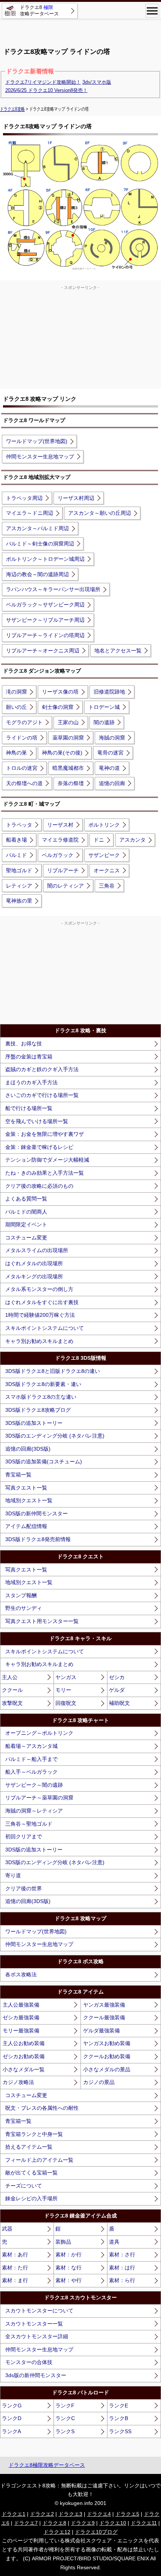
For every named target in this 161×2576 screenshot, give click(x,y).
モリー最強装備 (21, 2031)
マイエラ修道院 (60, 840)
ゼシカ (117, 1677)
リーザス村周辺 (76, 498)
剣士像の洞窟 (58, 707)
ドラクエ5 (127, 2514)
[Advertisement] (80, 30)
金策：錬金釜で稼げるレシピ (39, 1147)
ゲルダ (117, 1690)
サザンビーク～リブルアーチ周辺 (45, 620)
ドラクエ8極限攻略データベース (47, 2465)
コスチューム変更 (26, 1238)
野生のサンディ (24, 1608)
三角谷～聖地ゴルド (29, 1824)
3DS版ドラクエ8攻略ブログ (38, 1410)
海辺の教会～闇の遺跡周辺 (37, 574)
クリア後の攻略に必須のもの (39, 1186)
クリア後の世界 (24, 1888)
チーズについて (24, 2186)
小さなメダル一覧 (24, 2069)
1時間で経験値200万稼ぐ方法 (40, 1315)
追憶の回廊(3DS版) (28, 1449)
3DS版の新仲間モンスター (37, 1513)
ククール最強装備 (104, 2017)
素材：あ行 (15, 2254)
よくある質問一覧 (26, 1199)
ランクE (119, 2406)
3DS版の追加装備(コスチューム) (44, 1461)
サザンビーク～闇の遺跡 (34, 1785)
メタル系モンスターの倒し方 (39, 1289)
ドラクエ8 (54, 2523)
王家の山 (68, 722)
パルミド (16, 855)
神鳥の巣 (16, 753)
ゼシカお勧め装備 (24, 2056)
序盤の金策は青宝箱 (29, 1057)
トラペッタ (19, 825)
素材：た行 (15, 2268)
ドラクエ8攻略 (12, 109)
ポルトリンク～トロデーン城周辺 (45, 559)
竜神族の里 (19, 901)
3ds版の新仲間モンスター (36, 2375)
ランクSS (120, 2431)
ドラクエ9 (83, 2523)
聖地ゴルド (19, 870)
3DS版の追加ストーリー (34, 1423)
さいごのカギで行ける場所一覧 (42, 1095)
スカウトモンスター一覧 (34, 2324)
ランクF (65, 2406)
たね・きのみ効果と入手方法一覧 (45, 1173)
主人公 (10, 1677)
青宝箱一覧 (18, 1475)
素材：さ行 (122, 2254)
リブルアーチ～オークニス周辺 (43, 651)
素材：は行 (122, 2268)
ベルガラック (58, 855)
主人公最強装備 (21, 2005)
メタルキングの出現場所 (34, 1276)
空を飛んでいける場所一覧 (37, 1121)
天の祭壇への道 (24, 783)
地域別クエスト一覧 (29, 1500)
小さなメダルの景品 (107, 2069)
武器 (7, 2229)
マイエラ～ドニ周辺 (30, 513)
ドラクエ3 (70, 2514)
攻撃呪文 (12, 1703)
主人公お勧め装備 (24, 2043)
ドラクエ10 (113, 2523)
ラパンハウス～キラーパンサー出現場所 (53, 589)
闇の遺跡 (104, 722)
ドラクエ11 (144, 2523)
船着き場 (16, 840)
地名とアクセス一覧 (118, 651)
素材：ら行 (122, 2280)
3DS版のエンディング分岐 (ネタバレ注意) (55, 1436)
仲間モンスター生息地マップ (40, 457)
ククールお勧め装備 (107, 2056)
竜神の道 (109, 768)
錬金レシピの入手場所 (31, 2198)
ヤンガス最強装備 (104, 2005)
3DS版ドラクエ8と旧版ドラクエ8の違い (53, 1371)
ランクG (12, 2406)
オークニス (107, 870)
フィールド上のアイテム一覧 (39, 2160)
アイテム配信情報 (26, 1526)
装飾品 (63, 2242)
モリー (63, 1690)
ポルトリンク (104, 825)
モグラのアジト (24, 722)
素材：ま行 (15, 2280)
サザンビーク (104, 855)
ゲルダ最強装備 (101, 2031)
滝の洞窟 (16, 692)
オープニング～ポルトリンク (39, 1733)
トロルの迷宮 (22, 768)
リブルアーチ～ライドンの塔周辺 (45, 635)
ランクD (12, 2418)
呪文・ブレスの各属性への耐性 (42, 2108)
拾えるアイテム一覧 (29, 2147)
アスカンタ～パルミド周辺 (37, 528)
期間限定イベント (26, 1224)
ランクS (65, 2431)
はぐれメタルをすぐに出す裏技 (42, 1302)
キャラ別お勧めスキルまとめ (39, 1341)
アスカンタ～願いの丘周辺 (100, 513)
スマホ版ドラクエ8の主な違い (41, 1397)
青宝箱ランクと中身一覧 (34, 2134)
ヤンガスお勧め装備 (107, 2043)
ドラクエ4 (99, 2514)
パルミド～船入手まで (31, 1759)
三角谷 (107, 886)
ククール (12, 1690)
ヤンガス (66, 1677)
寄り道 (13, 1875)
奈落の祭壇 (71, 783)
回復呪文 (66, 1703)
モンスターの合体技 (29, 2362)
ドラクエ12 (57, 2532)
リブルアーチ (63, 870)
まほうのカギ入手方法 (31, 1082)
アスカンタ (133, 840)
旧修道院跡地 (109, 692)
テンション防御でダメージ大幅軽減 (47, 1160)
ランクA (11, 2431)
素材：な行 (69, 2268)
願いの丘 (16, 707)
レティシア (19, 886)
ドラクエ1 (13, 2514)
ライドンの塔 (22, 738)
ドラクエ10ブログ (96, 2532)
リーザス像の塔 (60, 692)
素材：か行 (69, 2254)
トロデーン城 (104, 707)
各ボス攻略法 (21, 1974)
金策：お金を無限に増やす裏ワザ (45, 1134)
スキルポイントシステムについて (45, 1328)
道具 (114, 2242)
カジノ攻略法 (18, 2082)
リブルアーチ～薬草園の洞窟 (39, 1798)
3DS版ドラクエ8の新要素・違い (43, 1384)
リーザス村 (60, 825)
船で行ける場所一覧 (29, 1108)
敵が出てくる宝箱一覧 (31, 2173)
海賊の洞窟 (112, 738)
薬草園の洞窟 (68, 738)
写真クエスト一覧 (26, 1488)
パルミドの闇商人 (26, 1212)
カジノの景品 (99, 2082)
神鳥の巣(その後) (62, 753)
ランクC (65, 2418)
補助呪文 (119, 1703)
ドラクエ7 (26, 2523)
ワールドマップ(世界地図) (37, 441)
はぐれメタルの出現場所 (34, 1263)
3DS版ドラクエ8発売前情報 (38, 1539)
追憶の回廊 (112, 783)
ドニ (99, 840)
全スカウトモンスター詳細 (37, 2336)
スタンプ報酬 (21, 1595)
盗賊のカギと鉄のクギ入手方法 (42, 1069)
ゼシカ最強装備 (21, 2017)
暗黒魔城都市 (68, 768)
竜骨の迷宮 (110, 753)
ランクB (119, 2418)
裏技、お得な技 (24, 1043)
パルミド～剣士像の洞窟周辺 (40, 544)
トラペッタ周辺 (24, 498)
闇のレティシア (66, 886)
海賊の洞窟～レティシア (34, 1811)
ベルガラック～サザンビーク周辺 (45, 605)
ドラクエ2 (42, 2514)
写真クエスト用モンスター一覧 (42, 1621)
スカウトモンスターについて (39, 2311)
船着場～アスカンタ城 (31, 1746)
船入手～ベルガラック (31, 1772)
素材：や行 (69, 2280)
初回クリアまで (24, 1836)
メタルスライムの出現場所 (37, 1250)
